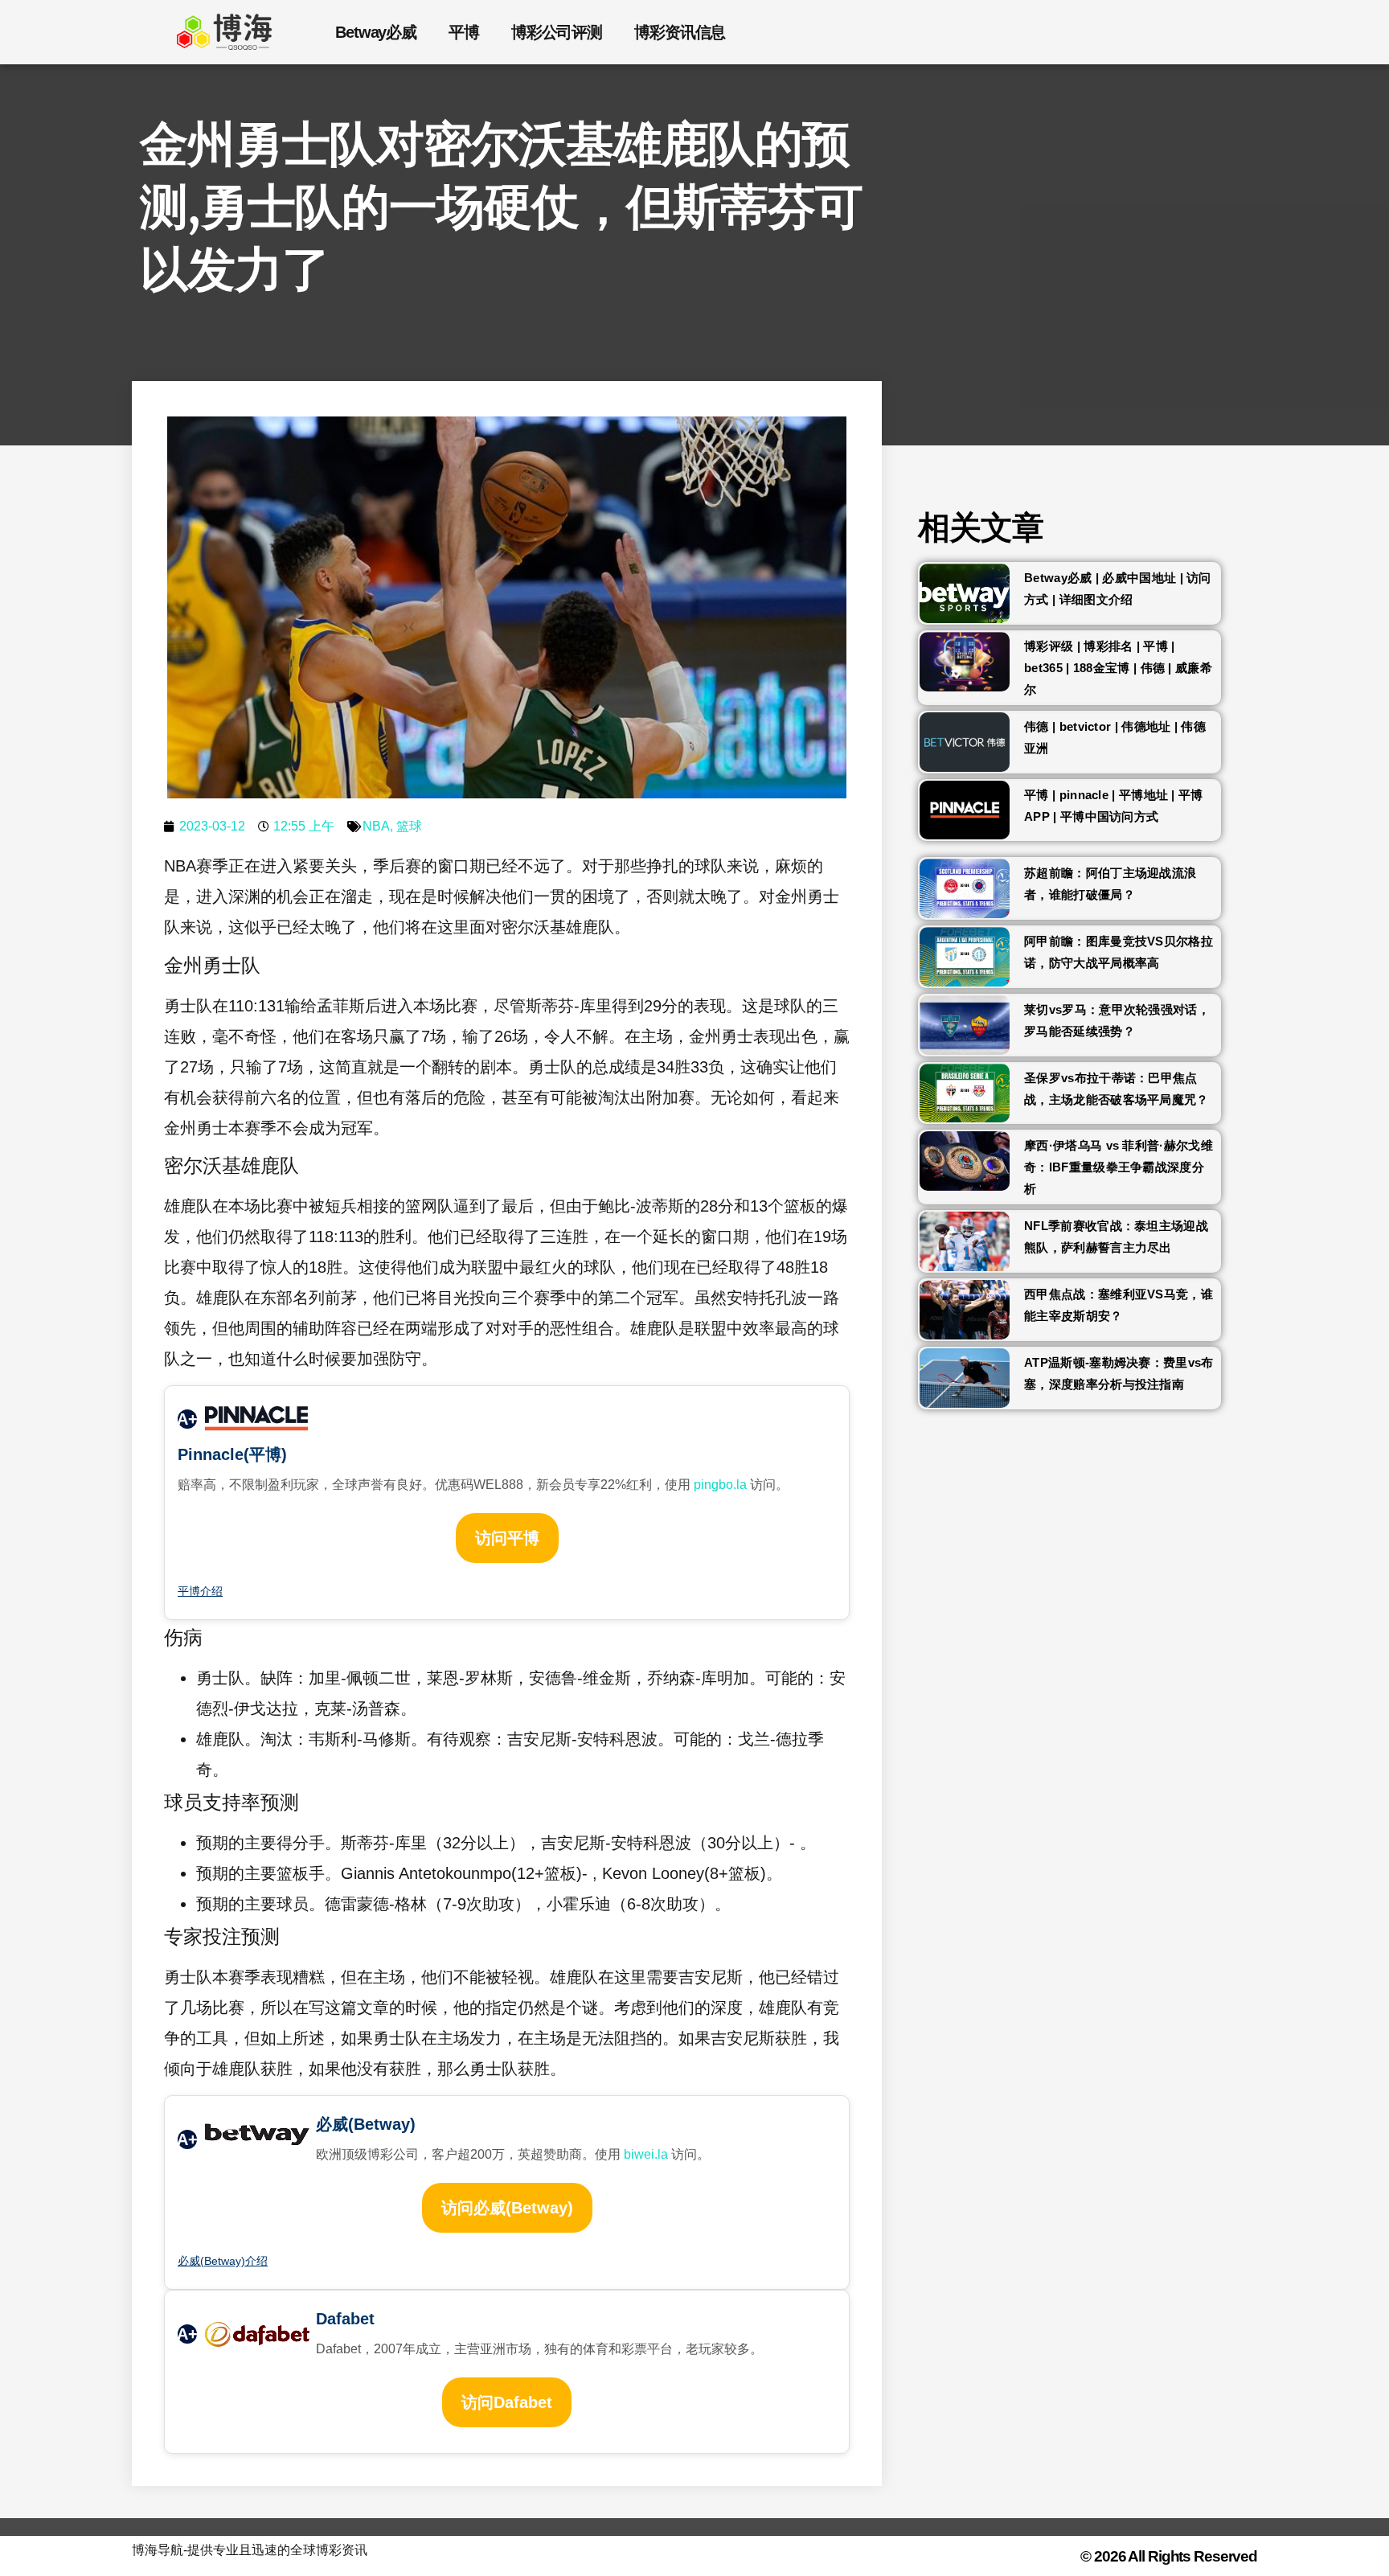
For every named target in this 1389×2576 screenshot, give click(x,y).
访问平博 (507, 1538)
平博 (464, 32)
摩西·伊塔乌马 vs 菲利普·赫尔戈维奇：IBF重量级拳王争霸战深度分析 (1119, 1167)
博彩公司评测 (557, 32)
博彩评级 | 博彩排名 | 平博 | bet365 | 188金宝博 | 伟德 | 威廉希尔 (1118, 668)
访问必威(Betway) (507, 2208)
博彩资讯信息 (680, 32)
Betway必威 (376, 32)
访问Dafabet (507, 2402)
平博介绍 (200, 1591)
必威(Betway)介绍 (223, 2261)
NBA (376, 826)
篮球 (409, 826)
